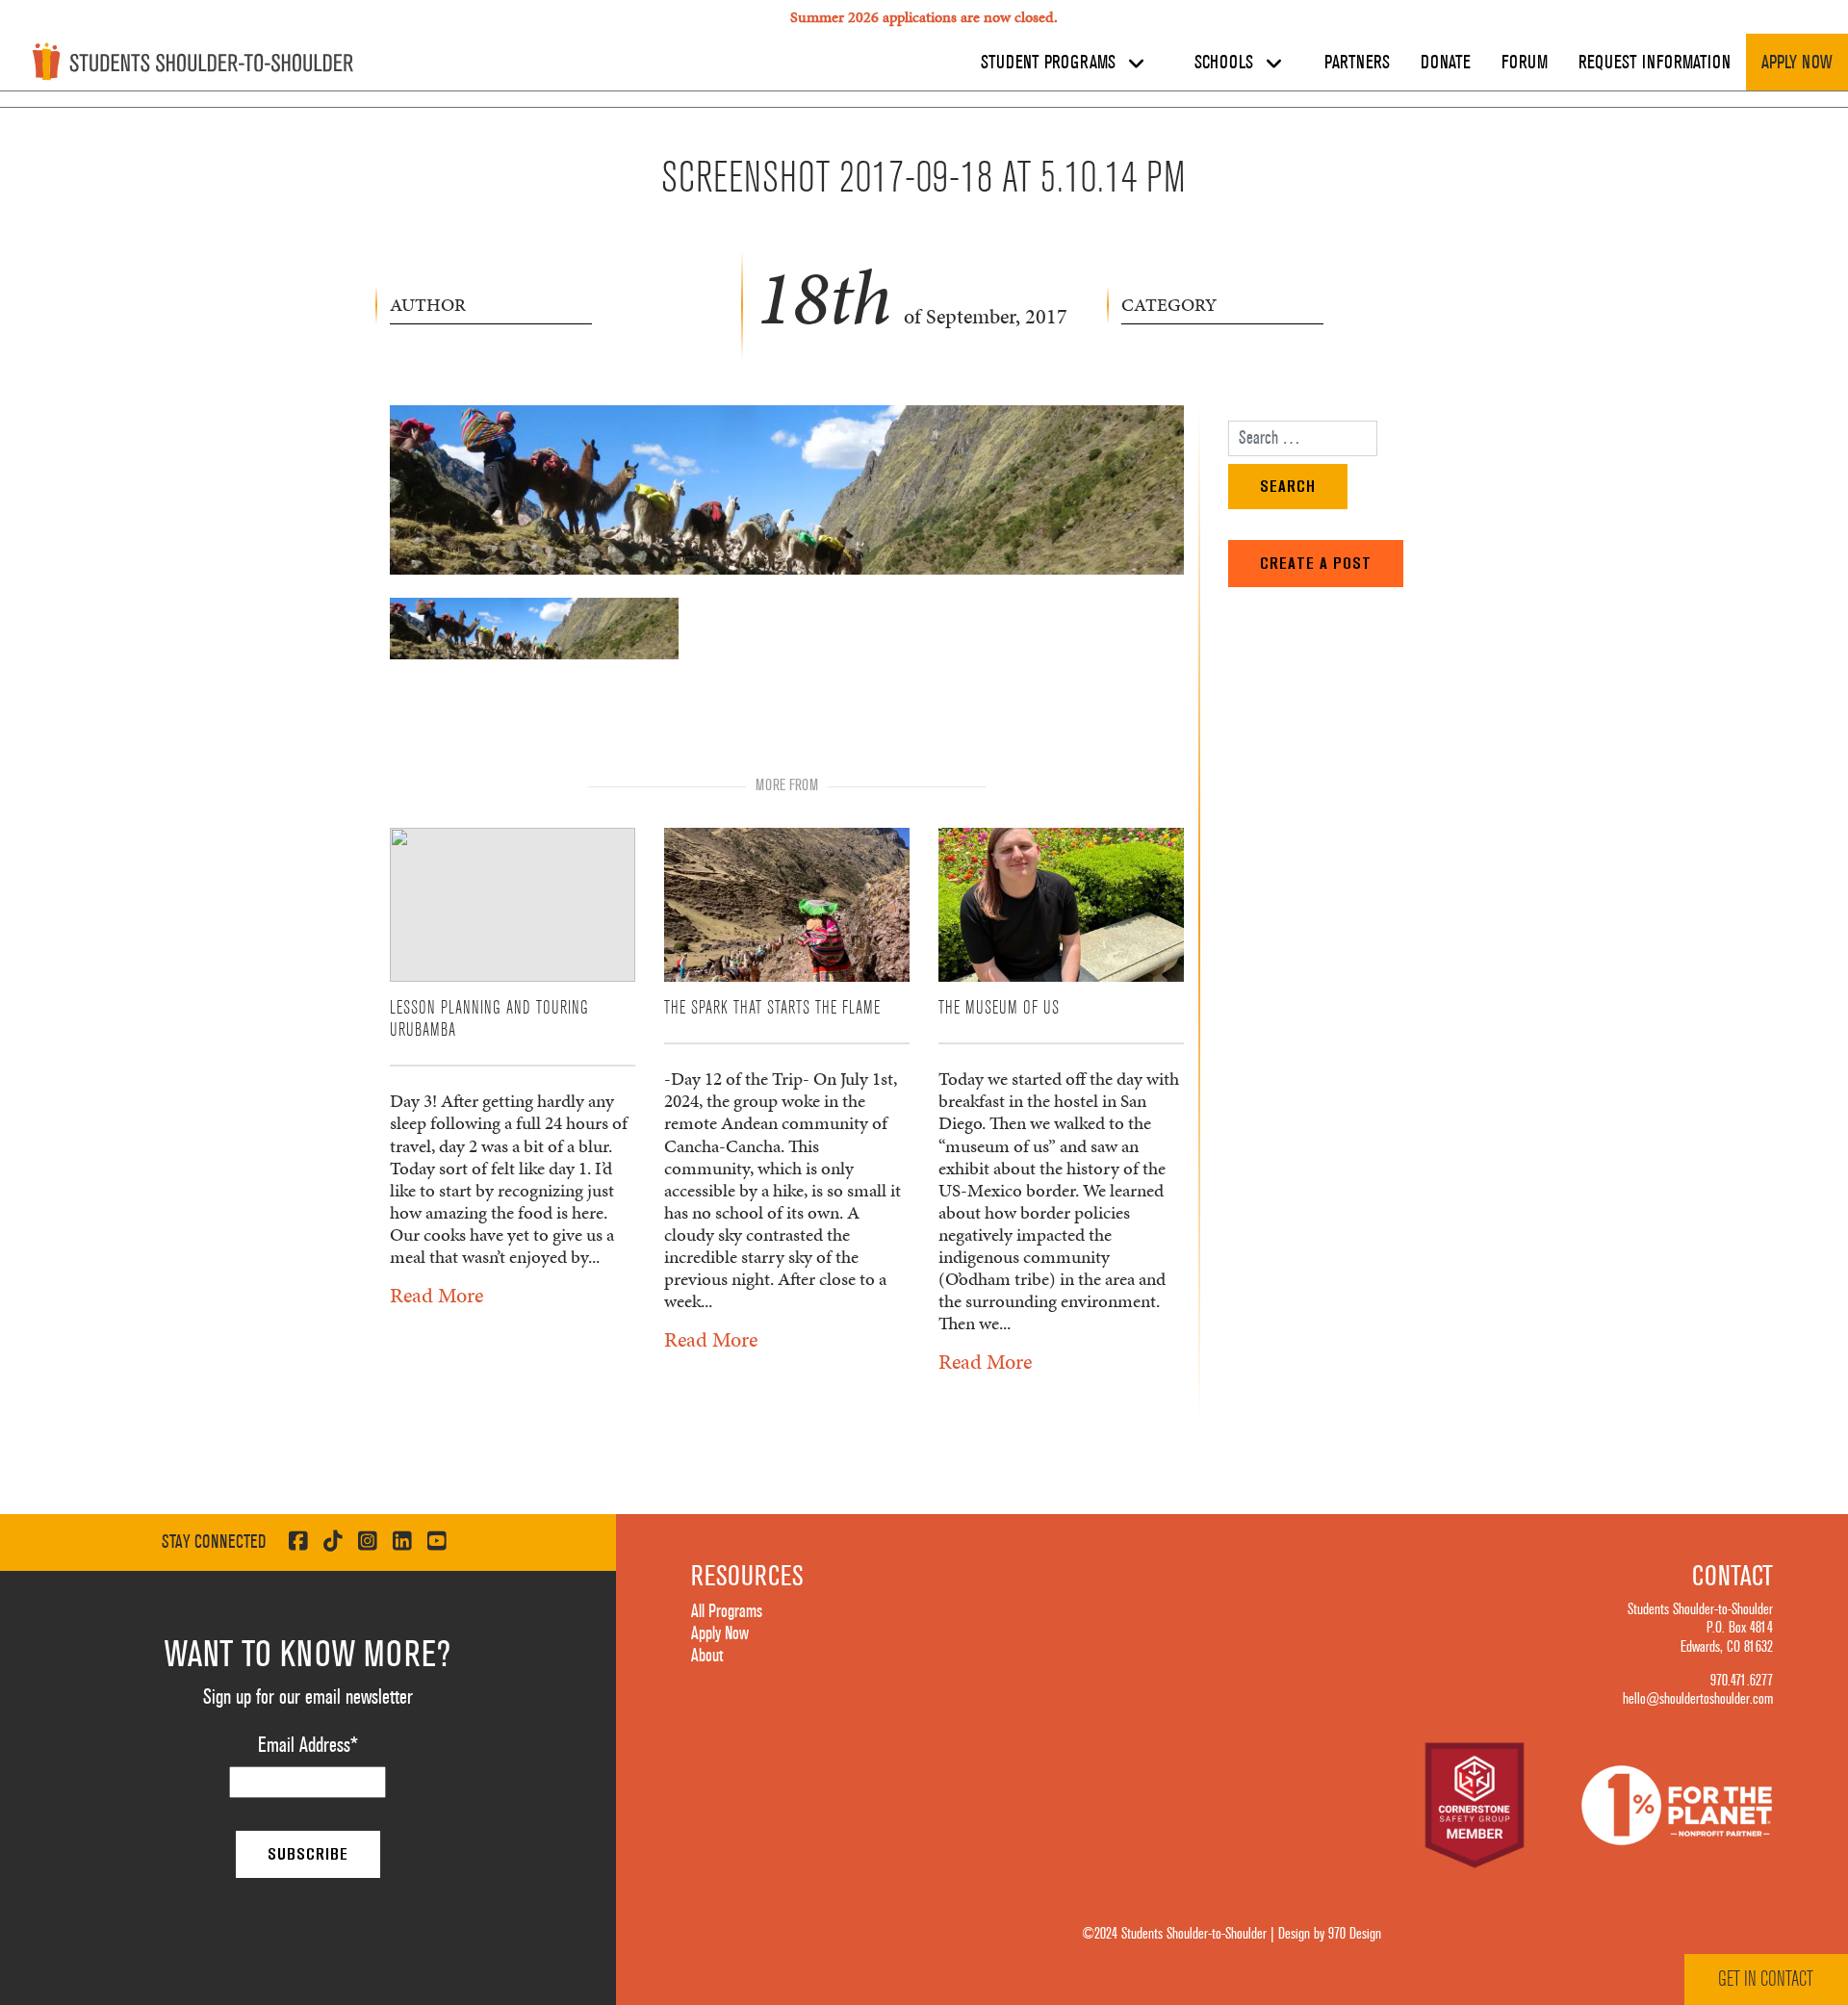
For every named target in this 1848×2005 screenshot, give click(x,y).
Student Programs (1051, 63)
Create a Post (1316, 563)
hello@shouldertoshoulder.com (1698, 1699)
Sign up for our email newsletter (308, 1697)
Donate (1446, 63)
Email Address (308, 1745)
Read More (436, 1295)
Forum (1525, 63)
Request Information (1655, 63)
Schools (1226, 63)
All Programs (727, 1611)
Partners (1357, 63)
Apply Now (1797, 63)
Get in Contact (1766, 1979)
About (707, 1656)
